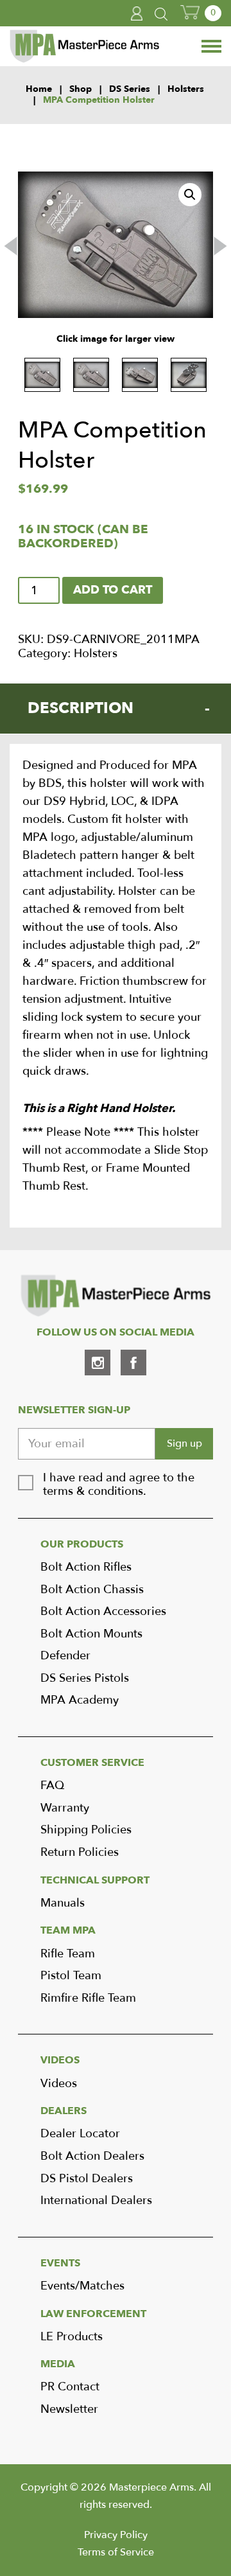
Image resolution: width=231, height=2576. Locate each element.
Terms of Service (116, 2552)
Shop (81, 90)
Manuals (63, 1903)
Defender (65, 1656)
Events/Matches (82, 2286)
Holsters (186, 90)
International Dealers (96, 2201)
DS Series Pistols (85, 1678)
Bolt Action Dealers (92, 2156)
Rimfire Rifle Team (88, 1998)
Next (220, 246)
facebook (133, 1363)
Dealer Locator (80, 2134)
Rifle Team (68, 1954)
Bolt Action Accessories (103, 1611)
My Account (137, 13)
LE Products (72, 2337)
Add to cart (113, 590)
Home (39, 90)
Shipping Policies (86, 1830)
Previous (11, 246)
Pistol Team (71, 1976)
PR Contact (70, 2387)
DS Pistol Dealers (87, 2179)
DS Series (130, 90)
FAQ (52, 1786)
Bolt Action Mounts (91, 1634)
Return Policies (80, 1852)
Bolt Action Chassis (92, 1590)
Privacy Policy (116, 2535)
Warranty (65, 1808)
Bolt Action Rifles (86, 1567)
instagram (98, 1363)
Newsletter (69, 2409)
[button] (190, 195)
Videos (59, 2084)
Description (81, 708)
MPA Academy (80, 1700)
